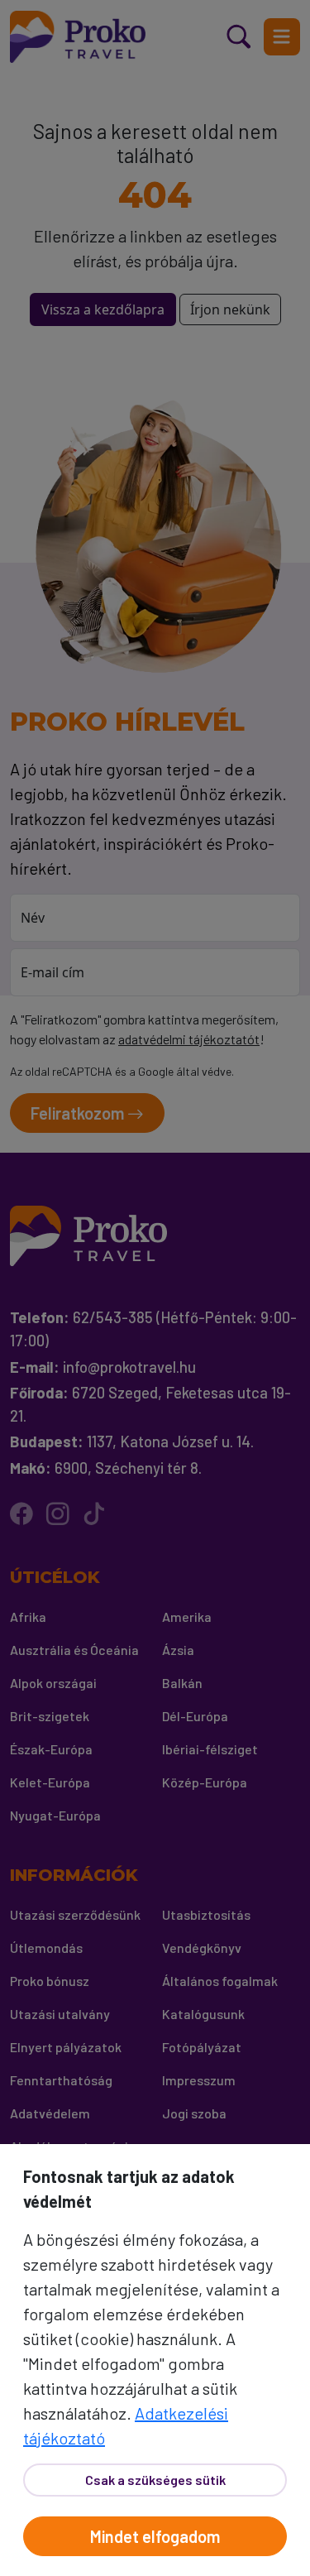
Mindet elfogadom (155, 2536)
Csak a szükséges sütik (155, 2480)
